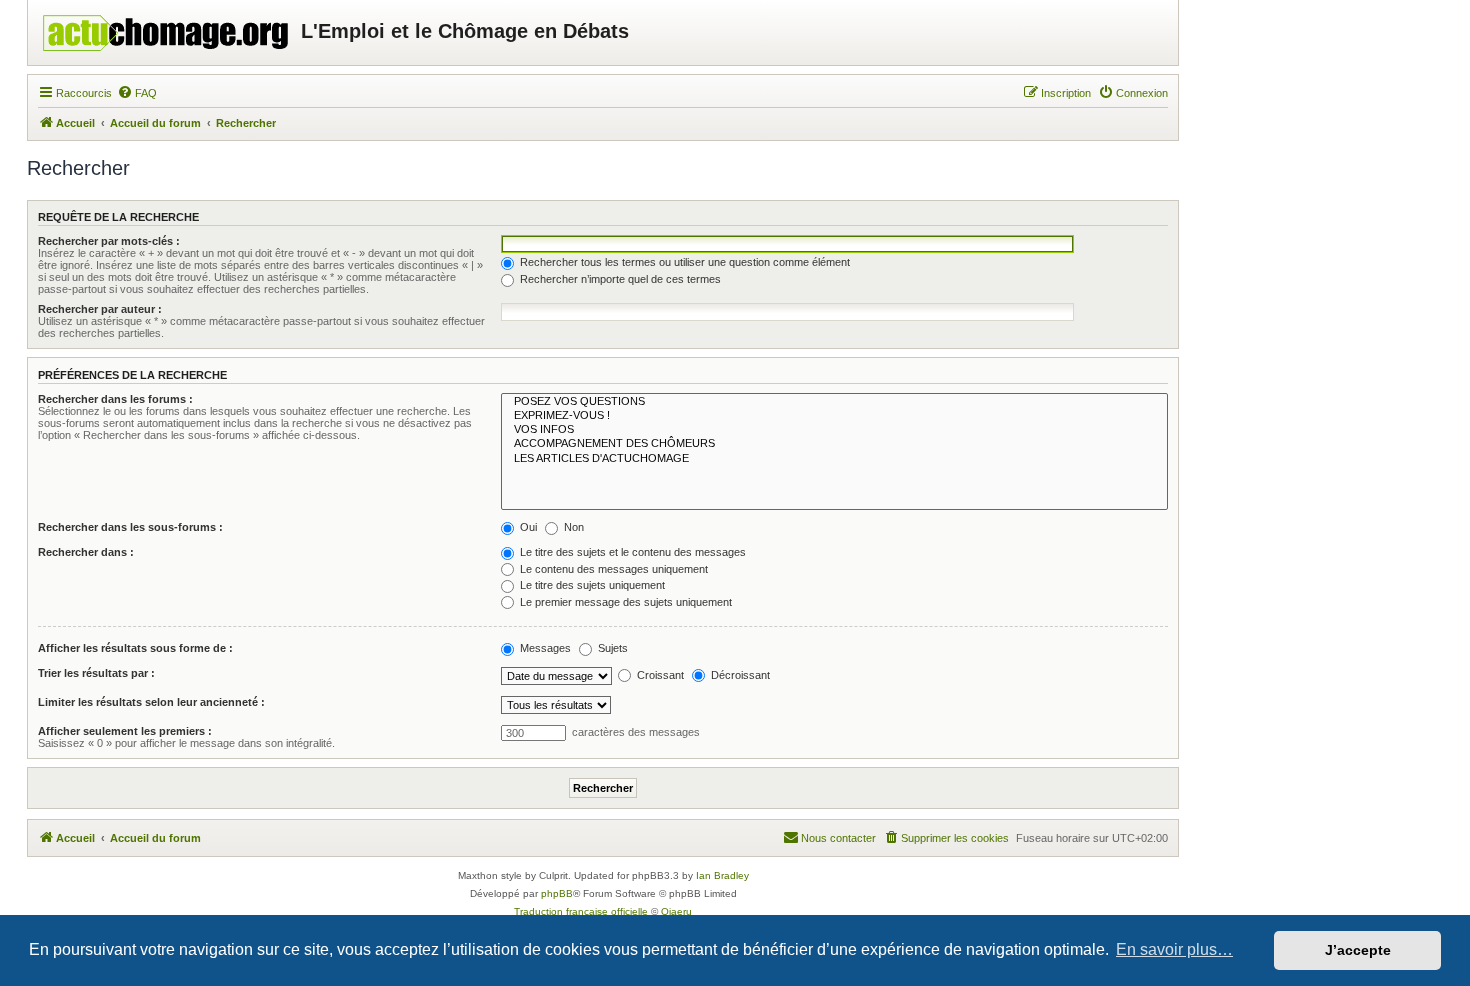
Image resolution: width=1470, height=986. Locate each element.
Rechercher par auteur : (100, 309)
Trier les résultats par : (96, 673)
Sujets (611, 648)
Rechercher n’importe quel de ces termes (619, 279)
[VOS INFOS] (834, 430)
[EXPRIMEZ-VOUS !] (834, 416)
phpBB (557, 893)
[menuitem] (137, 93)
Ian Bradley (722, 875)
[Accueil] (167, 28)
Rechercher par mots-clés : (109, 241)
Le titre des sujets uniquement (591, 585)
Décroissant (739, 675)
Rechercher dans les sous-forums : (130, 527)
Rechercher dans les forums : (115, 399)
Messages (544, 648)
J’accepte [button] (1358, 950)
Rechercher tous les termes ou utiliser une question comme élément (683, 262)
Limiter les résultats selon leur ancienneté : (151, 702)
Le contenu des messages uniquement (612, 569)
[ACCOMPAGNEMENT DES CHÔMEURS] (834, 444)
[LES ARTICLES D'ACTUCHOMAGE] (834, 459)
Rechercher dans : (86, 552)
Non (572, 527)
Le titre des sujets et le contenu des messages (631, 552)
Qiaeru (676, 911)
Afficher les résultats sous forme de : (135, 648)
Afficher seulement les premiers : (125, 731)
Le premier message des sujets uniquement (624, 602)
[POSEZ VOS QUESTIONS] (834, 402)
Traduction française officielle (581, 911)
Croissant (659, 675)
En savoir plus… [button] (1174, 949)
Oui (527, 527)
